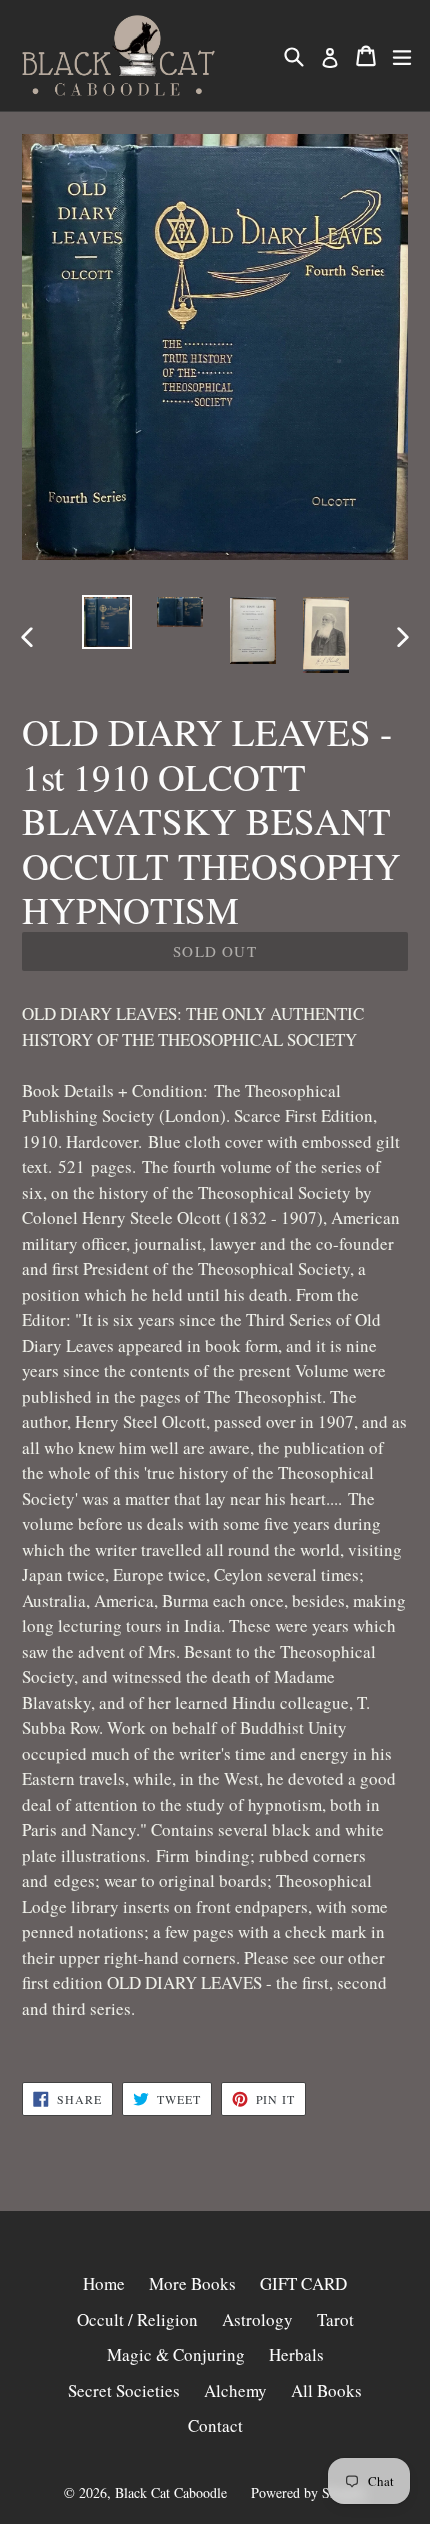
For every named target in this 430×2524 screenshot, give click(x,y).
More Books (192, 2283)
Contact (215, 2425)
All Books (326, 2390)
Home (104, 2283)
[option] (106, 622)
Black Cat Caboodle (171, 2492)
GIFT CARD (303, 2283)
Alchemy (235, 2390)
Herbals (296, 2354)
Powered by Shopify (309, 2492)
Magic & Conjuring (176, 2354)
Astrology (257, 2319)
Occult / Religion (137, 2319)
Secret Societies (124, 2390)
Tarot (335, 2319)
